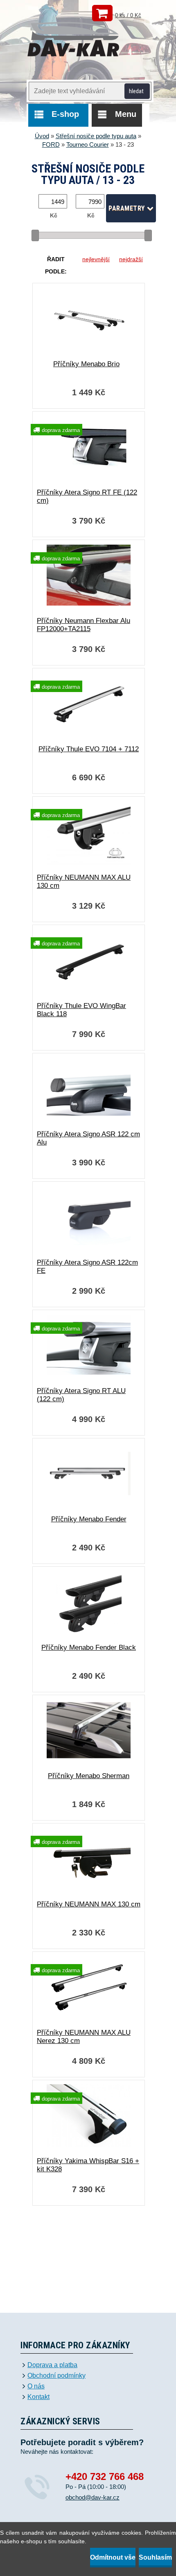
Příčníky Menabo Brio (86, 364)
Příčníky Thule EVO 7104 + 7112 (89, 749)
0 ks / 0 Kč (128, 15)
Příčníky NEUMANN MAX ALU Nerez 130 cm (84, 2037)
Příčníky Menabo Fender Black (89, 1648)
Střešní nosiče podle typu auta (96, 136)
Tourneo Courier (88, 144)
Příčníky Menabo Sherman (89, 1776)
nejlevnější (96, 259)
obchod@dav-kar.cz (93, 2497)
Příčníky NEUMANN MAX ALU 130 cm (84, 881)
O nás (36, 2386)
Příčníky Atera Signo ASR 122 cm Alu (88, 1138)
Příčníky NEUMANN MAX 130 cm (89, 1904)
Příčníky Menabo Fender (89, 1519)
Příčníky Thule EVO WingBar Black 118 (81, 1010)
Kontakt (38, 2397)
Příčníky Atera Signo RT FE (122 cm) (87, 496)
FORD (51, 144)
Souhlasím (155, 2557)
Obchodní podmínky (56, 2376)
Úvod (42, 136)
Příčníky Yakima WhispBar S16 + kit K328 (88, 2165)
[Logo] (74, 40)
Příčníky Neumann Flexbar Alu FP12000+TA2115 (83, 625)
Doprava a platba (52, 2365)
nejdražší (131, 259)
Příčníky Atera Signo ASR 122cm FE (87, 1267)
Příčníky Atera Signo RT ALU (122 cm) (81, 1395)
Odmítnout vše (113, 2557)
